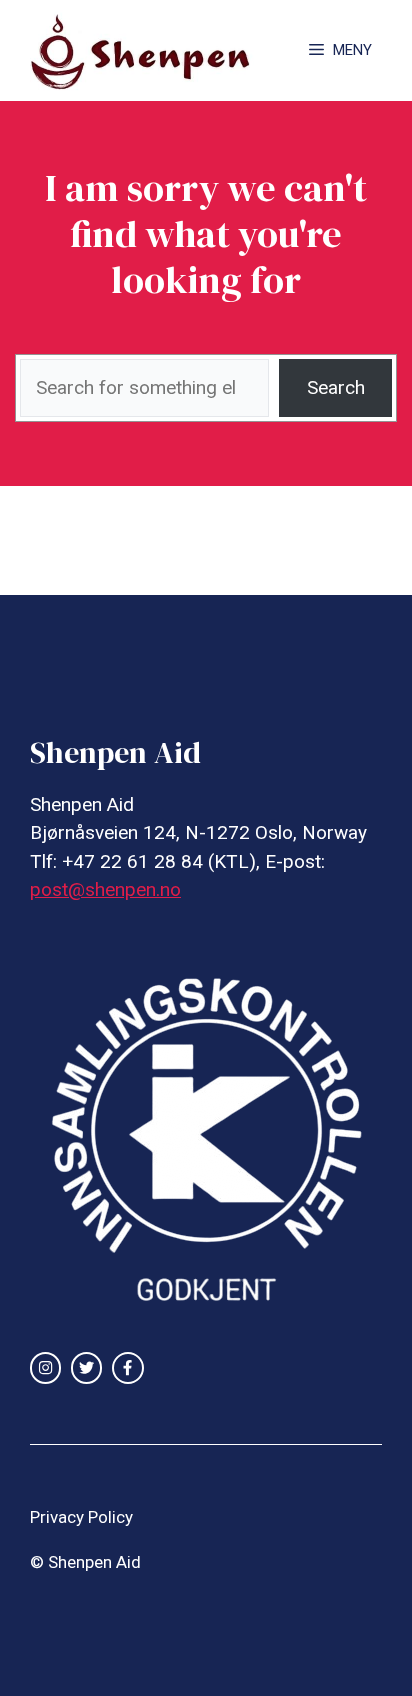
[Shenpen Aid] (150, 50)
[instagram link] (45, 1367)
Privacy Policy (81, 1517)
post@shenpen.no (105, 889)
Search (336, 387)
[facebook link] (127, 1367)
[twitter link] (86, 1367)
